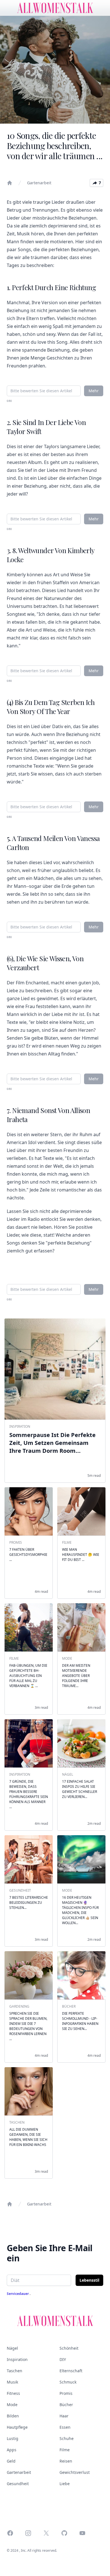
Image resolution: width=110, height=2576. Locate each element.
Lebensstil (89, 2280)
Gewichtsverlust (75, 2472)
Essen (65, 2427)
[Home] (10, 183)
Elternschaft (71, 2371)
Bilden (13, 2416)
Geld (11, 2461)
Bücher (66, 2405)
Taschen (15, 2371)
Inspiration (17, 2359)
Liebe (65, 2484)
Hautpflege (17, 2427)
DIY (63, 2359)
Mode (12, 2405)
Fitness (13, 2393)
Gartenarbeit (39, 183)
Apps (12, 2450)
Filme (65, 2450)
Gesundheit (18, 2484)
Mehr (94, 391)
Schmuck (68, 2382)
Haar (64, 2416)
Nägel (12, 2348)
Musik (12, 2382)
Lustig (13, 2438)
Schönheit (69, 2348)
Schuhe (67, 2438)
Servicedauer (18, 2294)
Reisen (66, 2461)
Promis (66, 2393)
